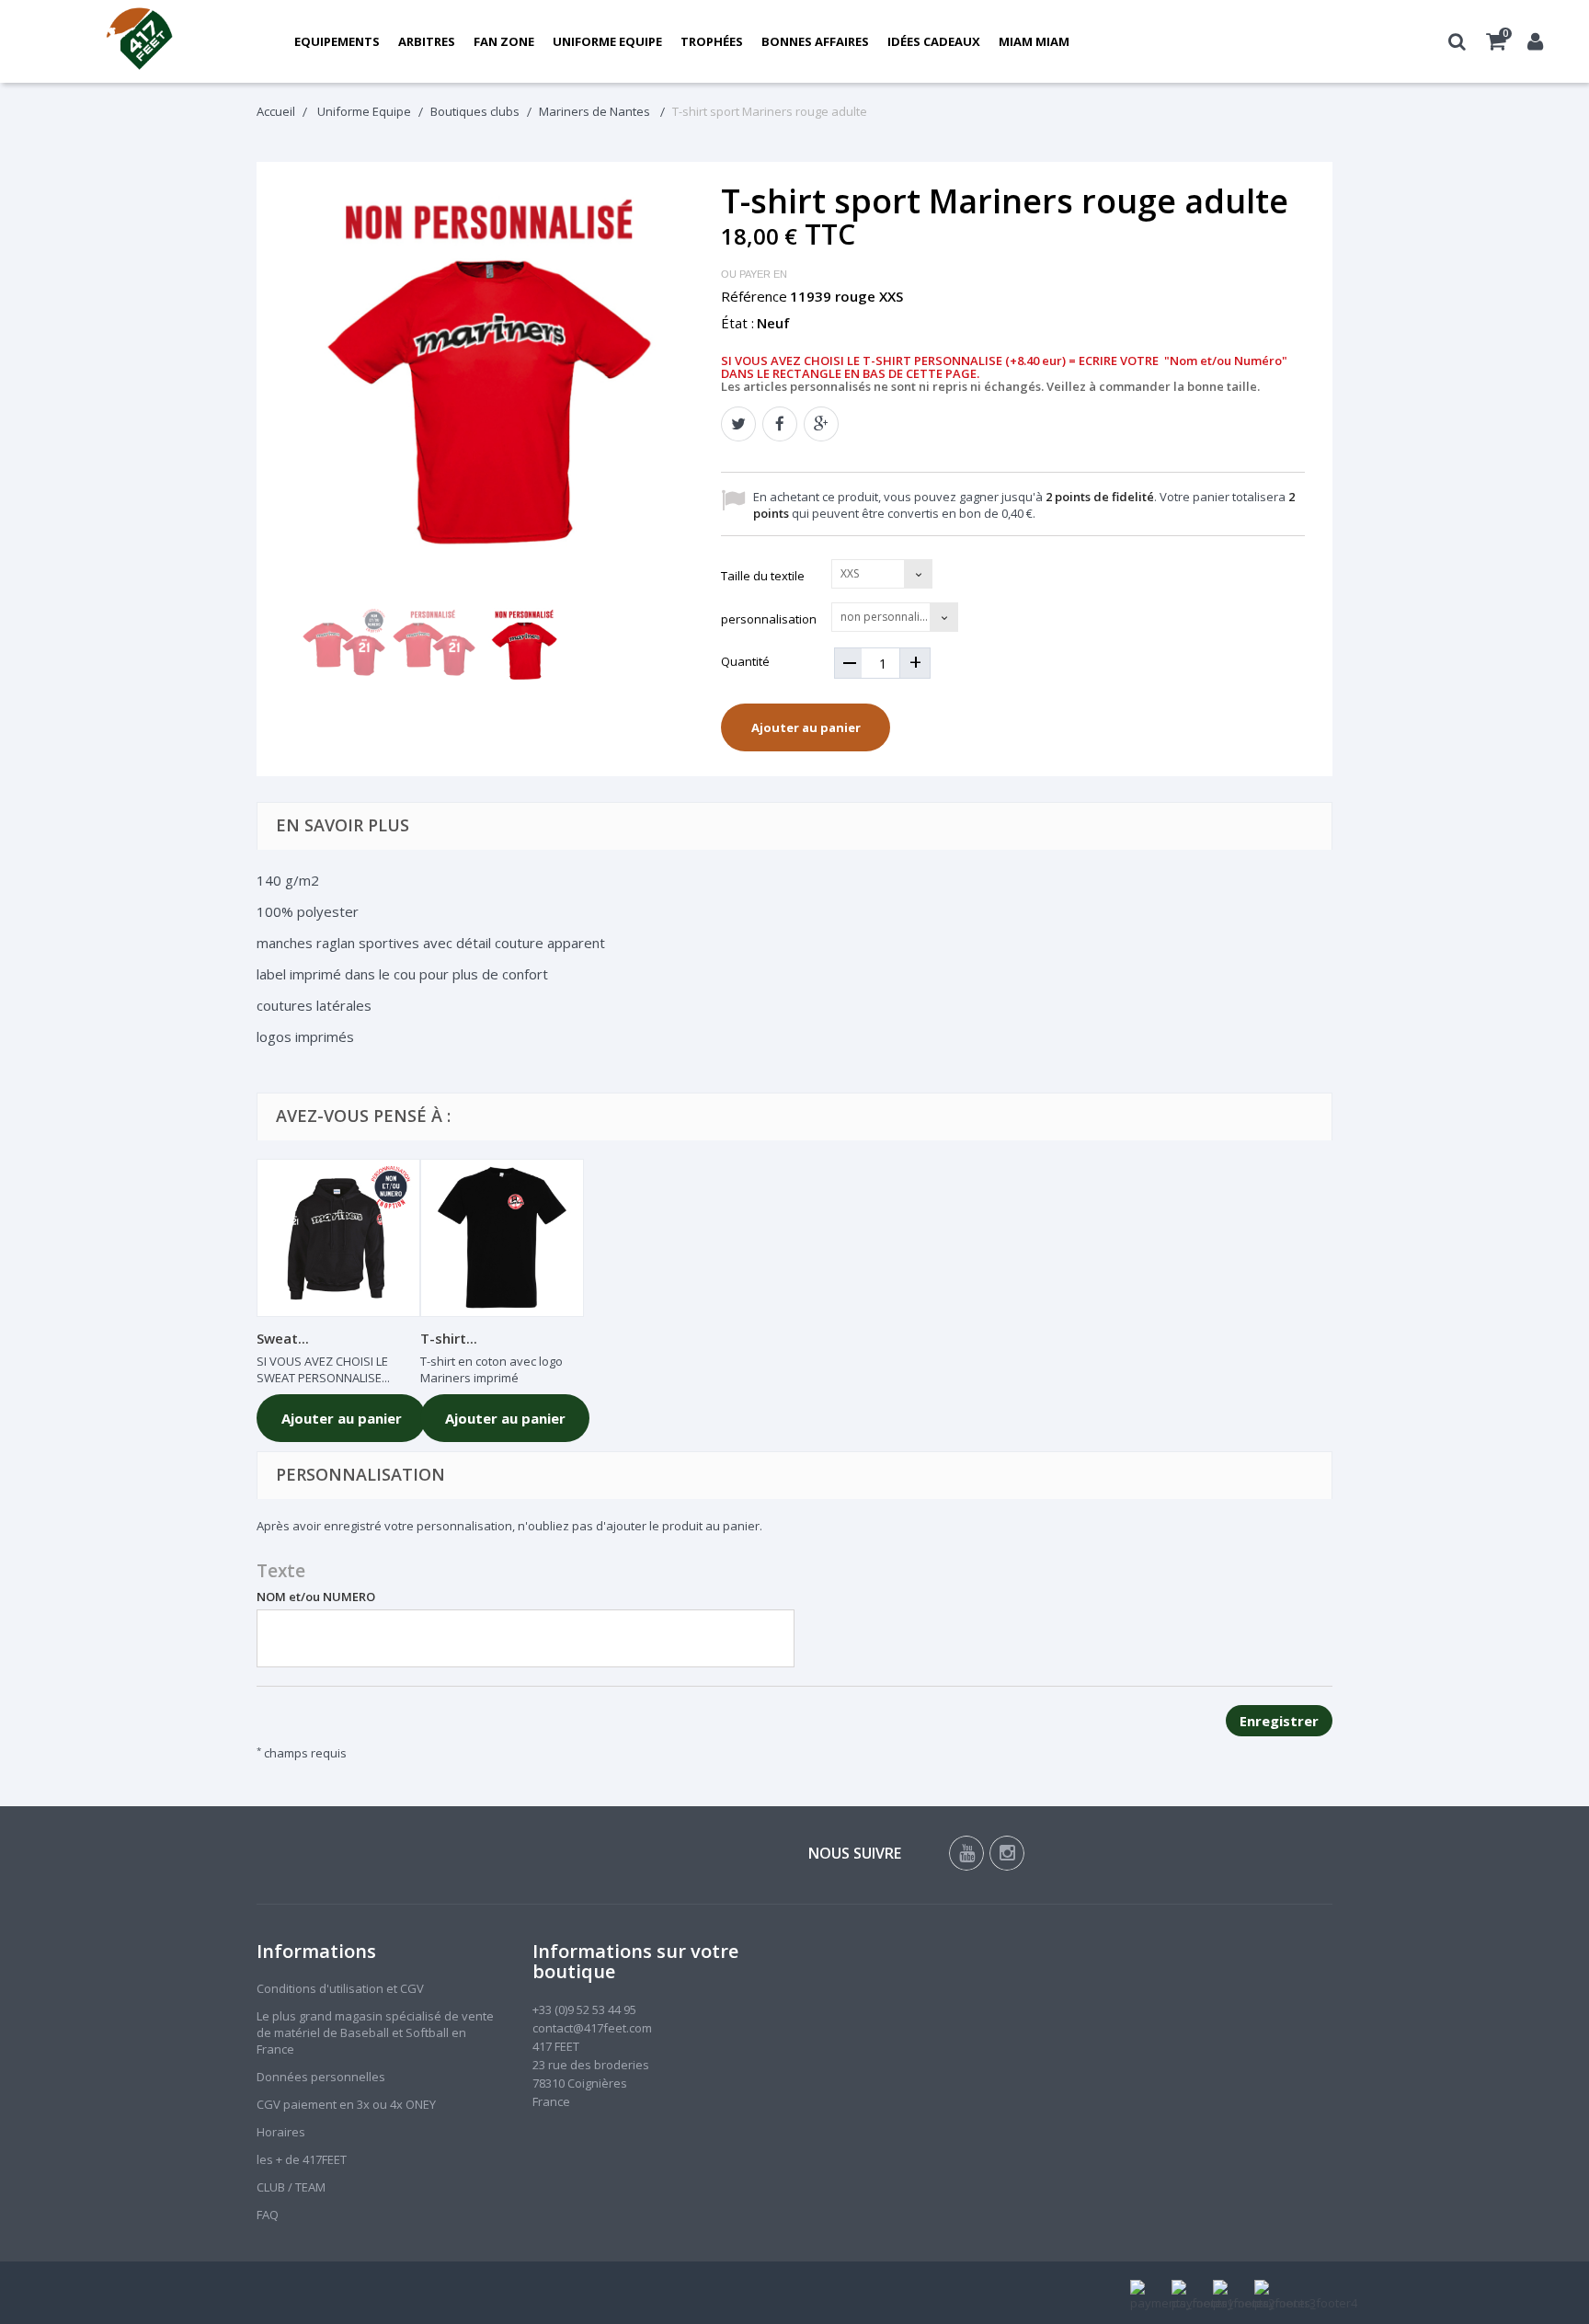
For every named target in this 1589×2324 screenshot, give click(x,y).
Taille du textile (764, 576)
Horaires (281, 2132)
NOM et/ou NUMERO (316, 1597)
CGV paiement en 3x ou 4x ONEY (346, 2104)
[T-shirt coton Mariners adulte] (502, 1238)
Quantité (745, 661)
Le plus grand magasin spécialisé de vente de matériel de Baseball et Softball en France (375, 2032)
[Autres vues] (290, 651)
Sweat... (283, 1338)
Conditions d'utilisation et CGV (340, 1988)
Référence (754, 296)
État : (737, 323)
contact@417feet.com (592, 2028)
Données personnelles (321, 2077)
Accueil (276, 111)
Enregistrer (1279, 1721)
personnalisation (770, 619)
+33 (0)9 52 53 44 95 (584, 2009)
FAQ (268, 2215)
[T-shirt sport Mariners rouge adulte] (344, 649)
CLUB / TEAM (291, 2187)
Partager (780, 424)
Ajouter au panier (806, 727)
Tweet (738, 424)
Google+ (821, 424)
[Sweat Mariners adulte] (338, 1238)
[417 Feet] (140, 41)
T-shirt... (449, 1338)
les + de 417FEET (302, 2159)
